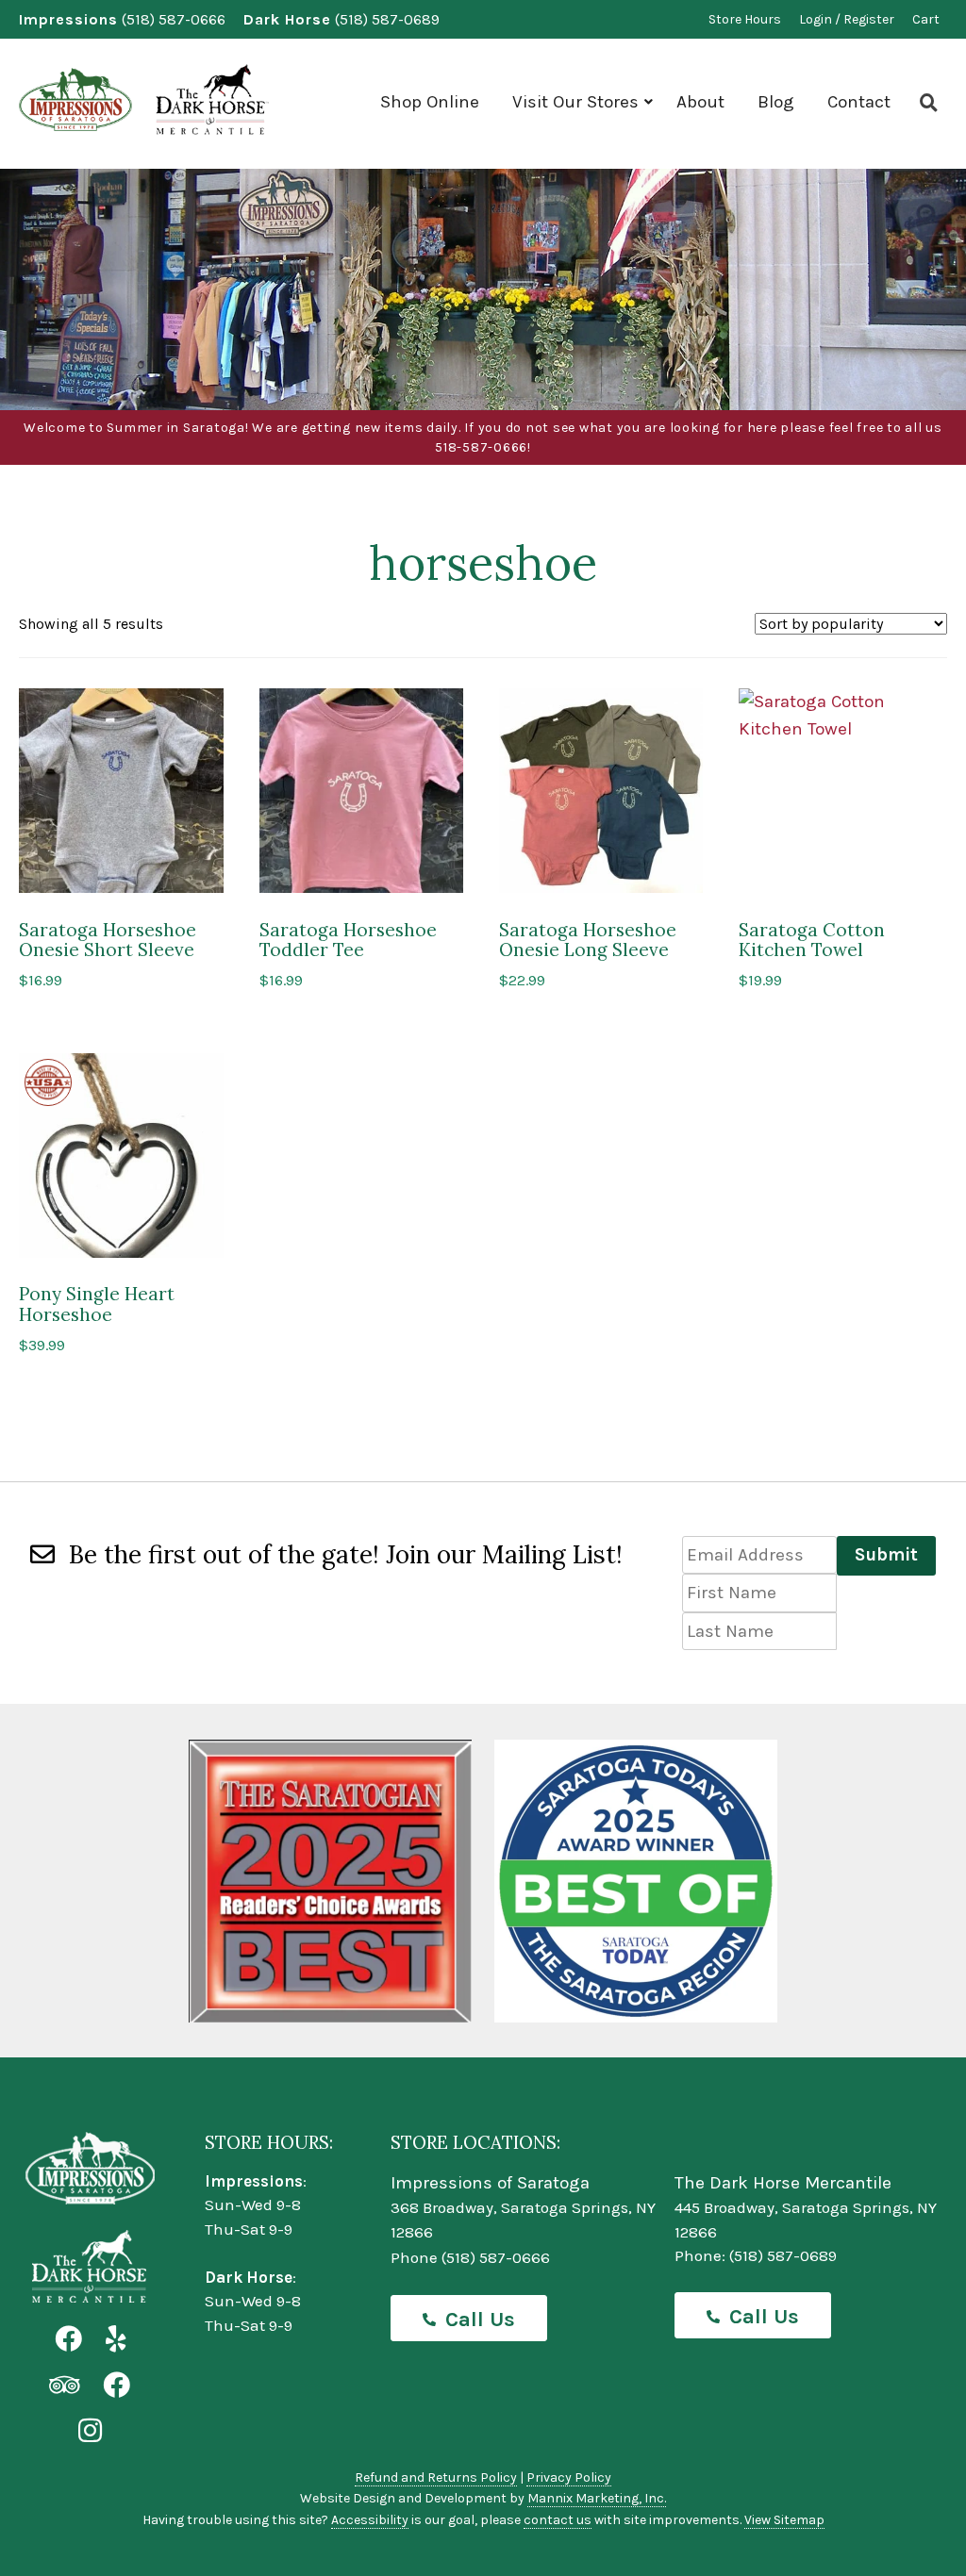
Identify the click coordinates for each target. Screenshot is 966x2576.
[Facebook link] (68, 2340)
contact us (558, 2520)
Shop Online (430, 102)
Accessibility (370, 2520)
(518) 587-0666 (174, 19)
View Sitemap (784, 2520)
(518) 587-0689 (387, 19)
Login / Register (847, 19)
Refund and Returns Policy (436, 2477)
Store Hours (745, 19)
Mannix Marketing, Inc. (597, 2498)
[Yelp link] (116, 2340)
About (700, 102)
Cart (926, 19)
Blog (776, 102)
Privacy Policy (569, 2477)
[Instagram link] (90, 2431)
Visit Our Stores (575, 102)
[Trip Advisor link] (64, 2386)
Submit (886, 1555)
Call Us (480, 2320)
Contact (859, 102)
